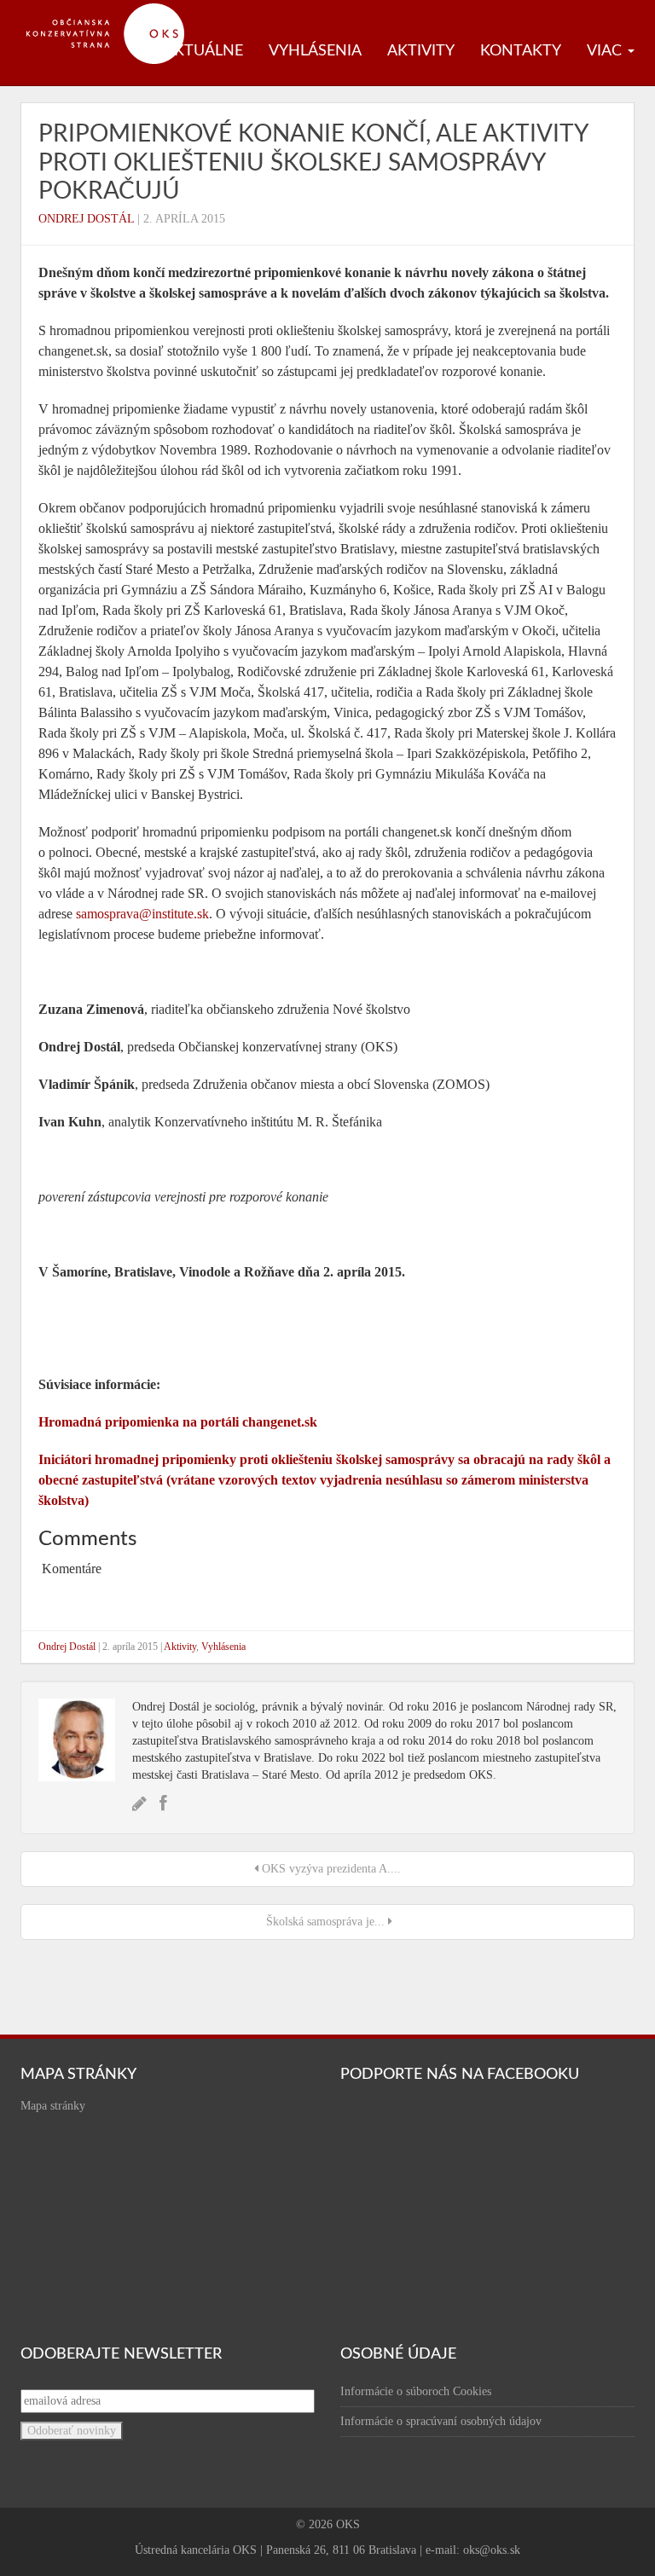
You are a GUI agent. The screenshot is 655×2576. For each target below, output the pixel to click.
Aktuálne (203, 51)
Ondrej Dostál (86, 219)
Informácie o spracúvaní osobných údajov (441, 2421)
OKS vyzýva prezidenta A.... (330, 1869)
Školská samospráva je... (325, 1922)
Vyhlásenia (315, 51)
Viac (606, 51)
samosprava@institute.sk (142, 914)
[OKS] (114, 9)
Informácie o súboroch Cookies (416, 2391)
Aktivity (421, 51)
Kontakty (521, 51)
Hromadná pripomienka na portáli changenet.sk (178, 1422)
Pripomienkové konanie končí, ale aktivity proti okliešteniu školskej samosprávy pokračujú (313, 162)
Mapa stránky (53, 2106)
